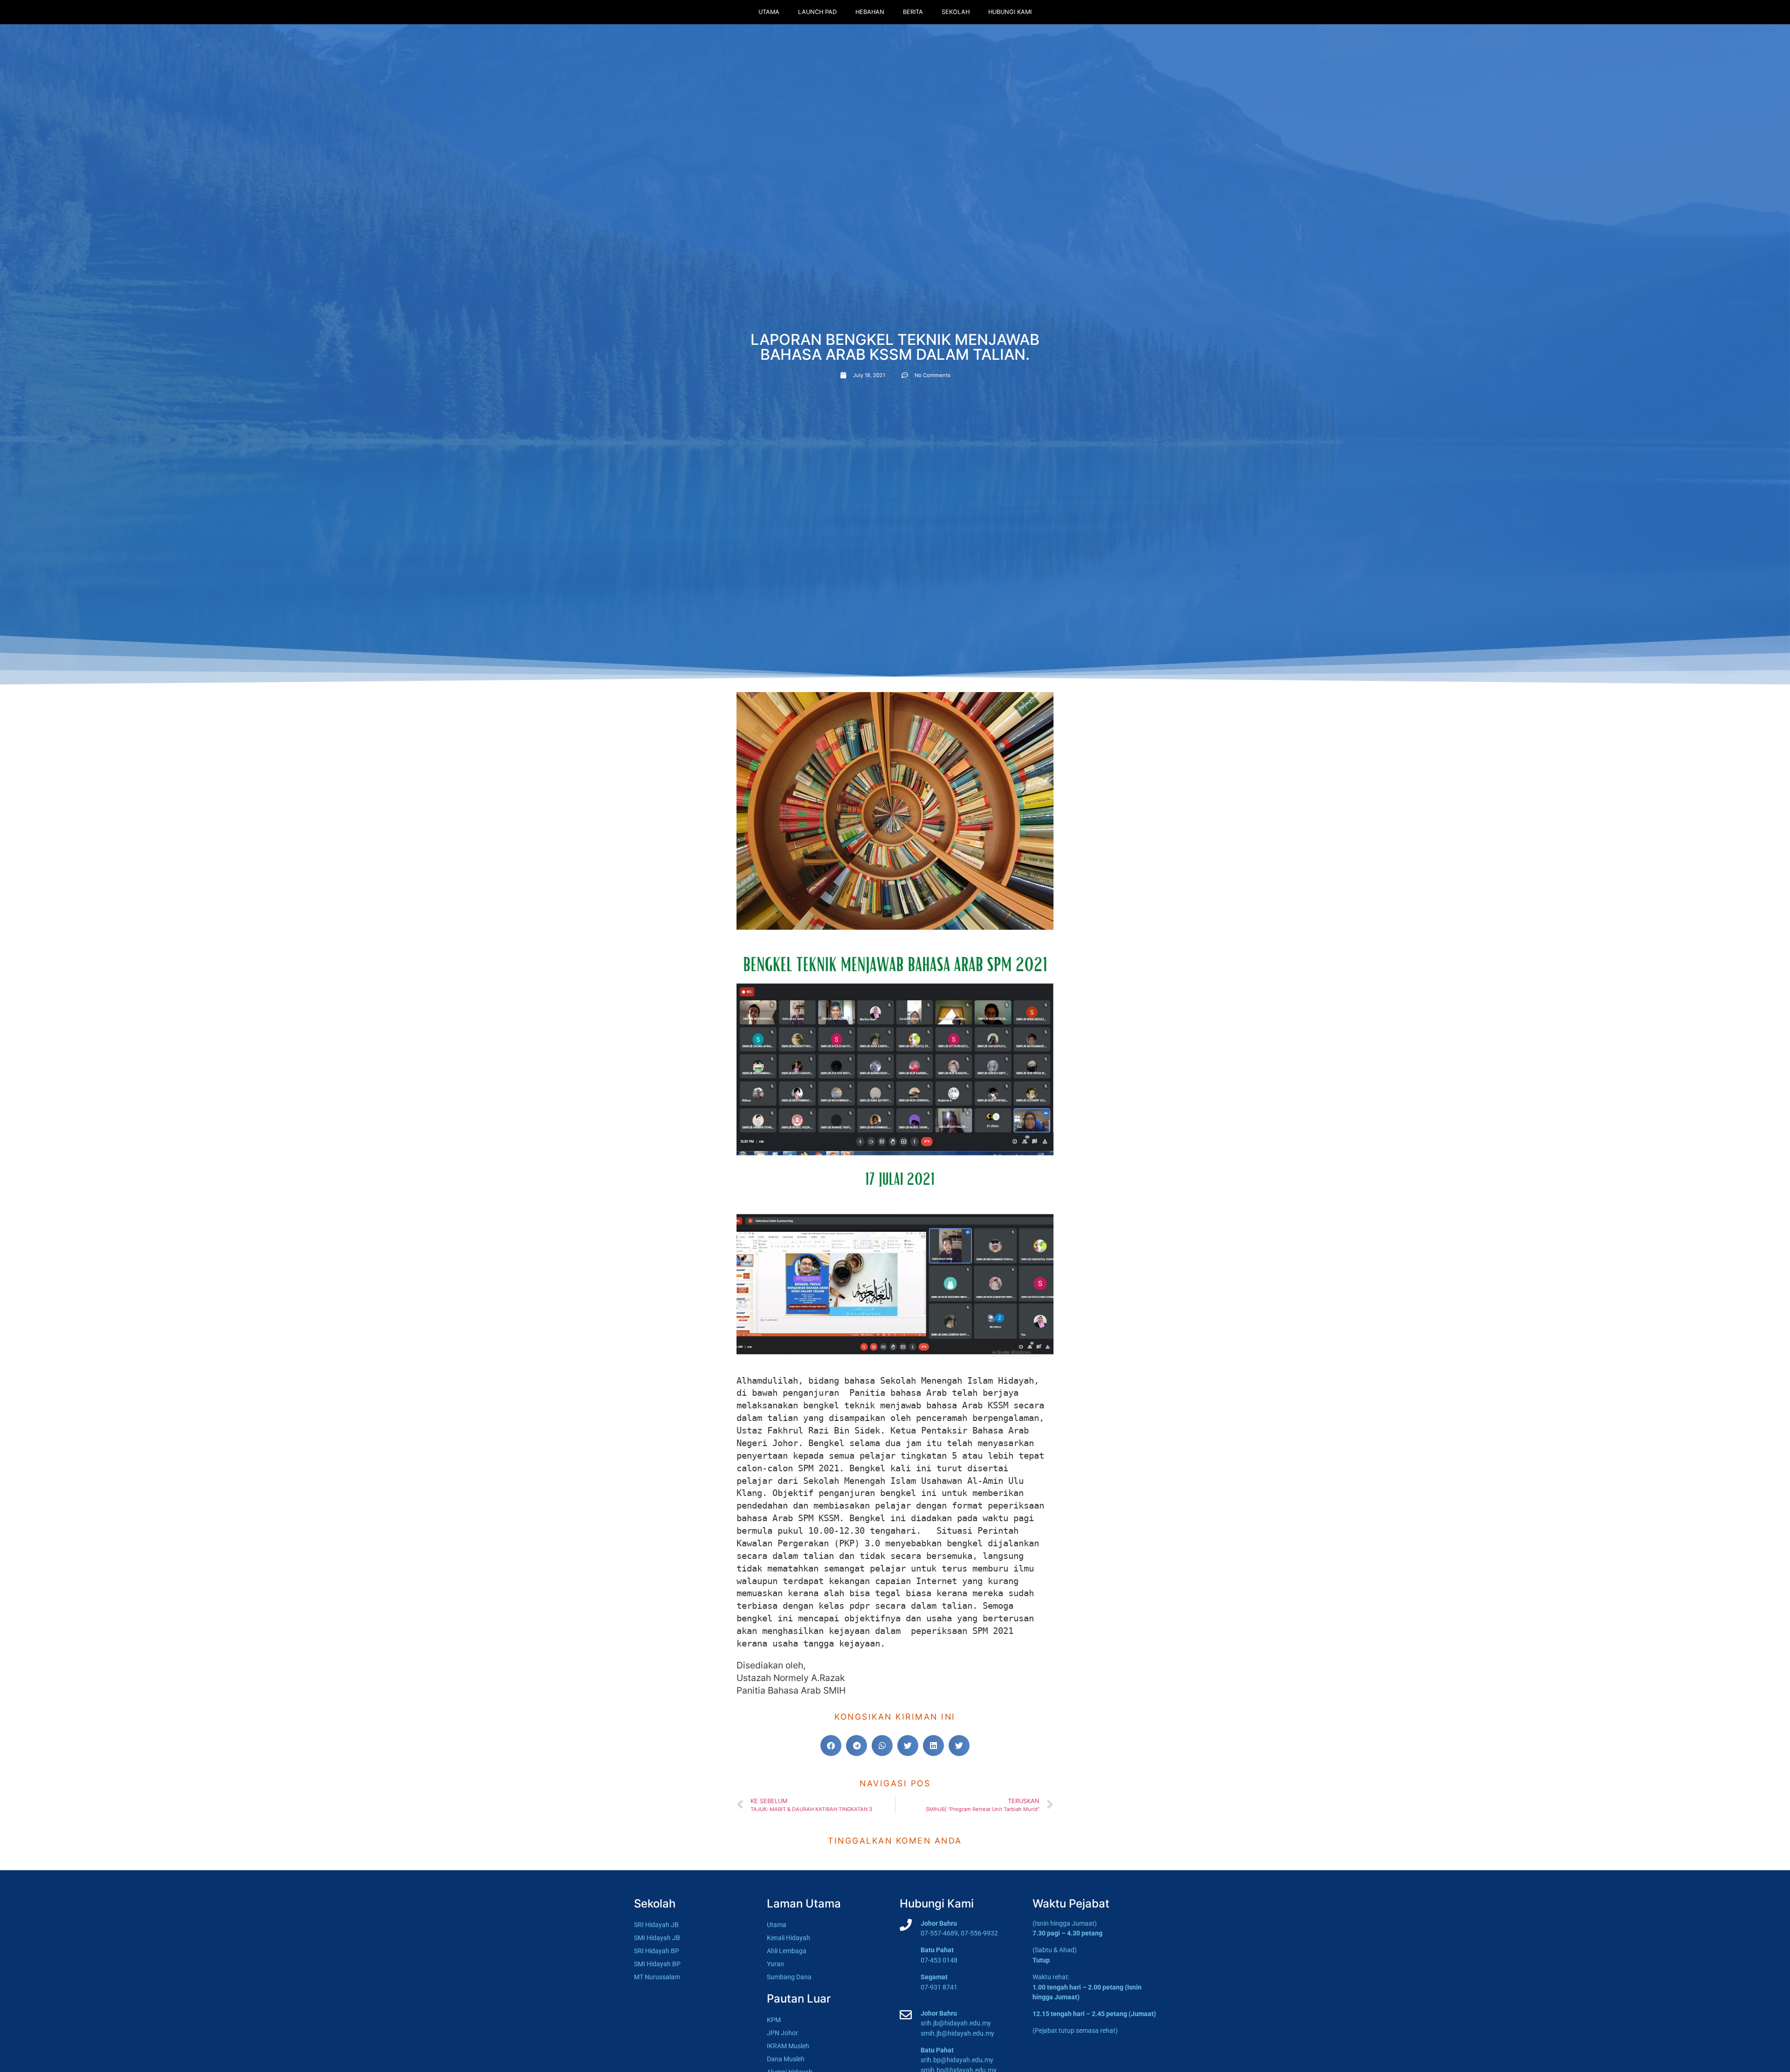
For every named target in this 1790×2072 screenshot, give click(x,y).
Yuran (775, 1964)
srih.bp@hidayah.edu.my (957, 2060)
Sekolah (956, 12)
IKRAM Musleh (788, 2046)
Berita (913, 12)
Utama (769, 12)
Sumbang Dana (789, 1977)
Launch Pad (817, 12)
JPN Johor (782, 2033)
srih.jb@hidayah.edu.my (956, 2023)
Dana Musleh (786, 2059)
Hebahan (870, 12)
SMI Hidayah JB (657, 1938)
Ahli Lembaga (787, 1951)
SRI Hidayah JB (656, 1925)
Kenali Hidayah (788, 1938)
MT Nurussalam (657, 1977)
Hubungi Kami (1010, 12)
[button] (831, 1746)
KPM (774, 2020)
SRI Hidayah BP (657, 1951)
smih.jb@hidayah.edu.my (957, 2034)
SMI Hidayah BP (657, 1964)
